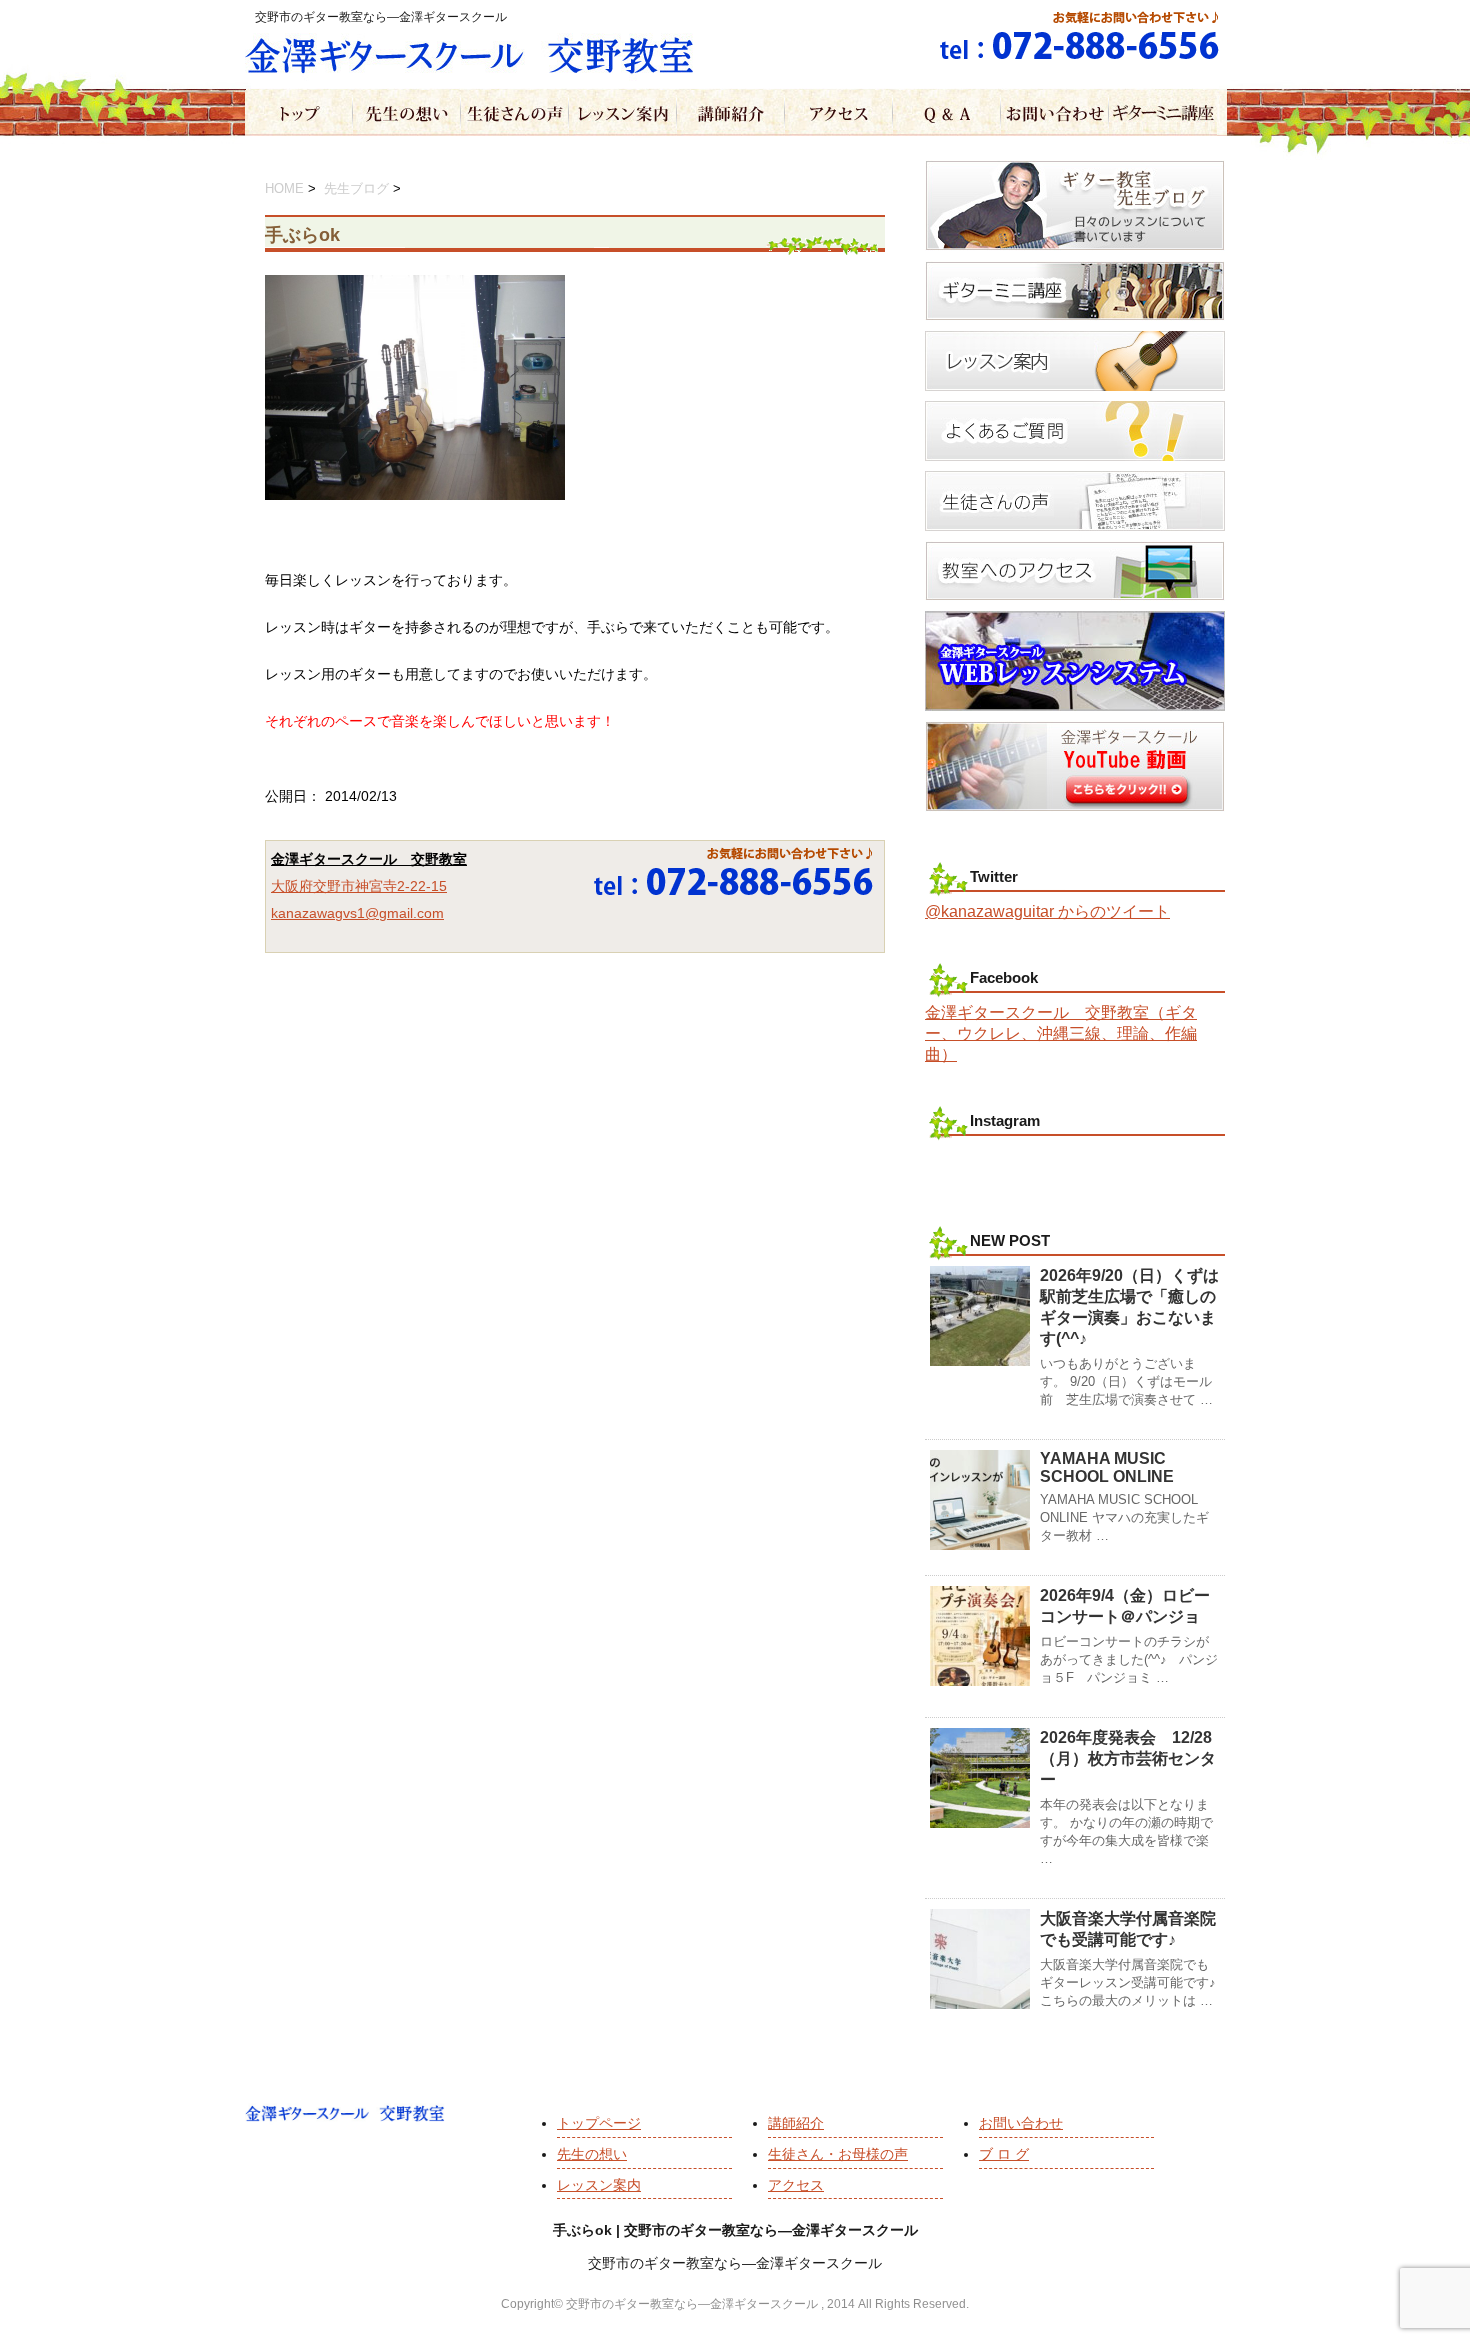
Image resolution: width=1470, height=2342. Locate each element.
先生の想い (592, 2154)
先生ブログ (356, 188)
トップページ (599, 2123)
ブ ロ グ (1004, 2154)
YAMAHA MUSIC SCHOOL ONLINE (1107, 1467)
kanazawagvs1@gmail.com (357, 913)
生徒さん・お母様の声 (838, 2154)
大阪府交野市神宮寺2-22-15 (359, 886)
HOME (284, 188)
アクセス (796, 2185)
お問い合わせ (1021, 2123)
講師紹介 (796, 2123)
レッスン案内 (599, 2185)
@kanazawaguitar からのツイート (1047, 911)
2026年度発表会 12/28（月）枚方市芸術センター (1128, 1758)
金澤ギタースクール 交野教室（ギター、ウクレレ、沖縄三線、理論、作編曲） (1061, 1033)
